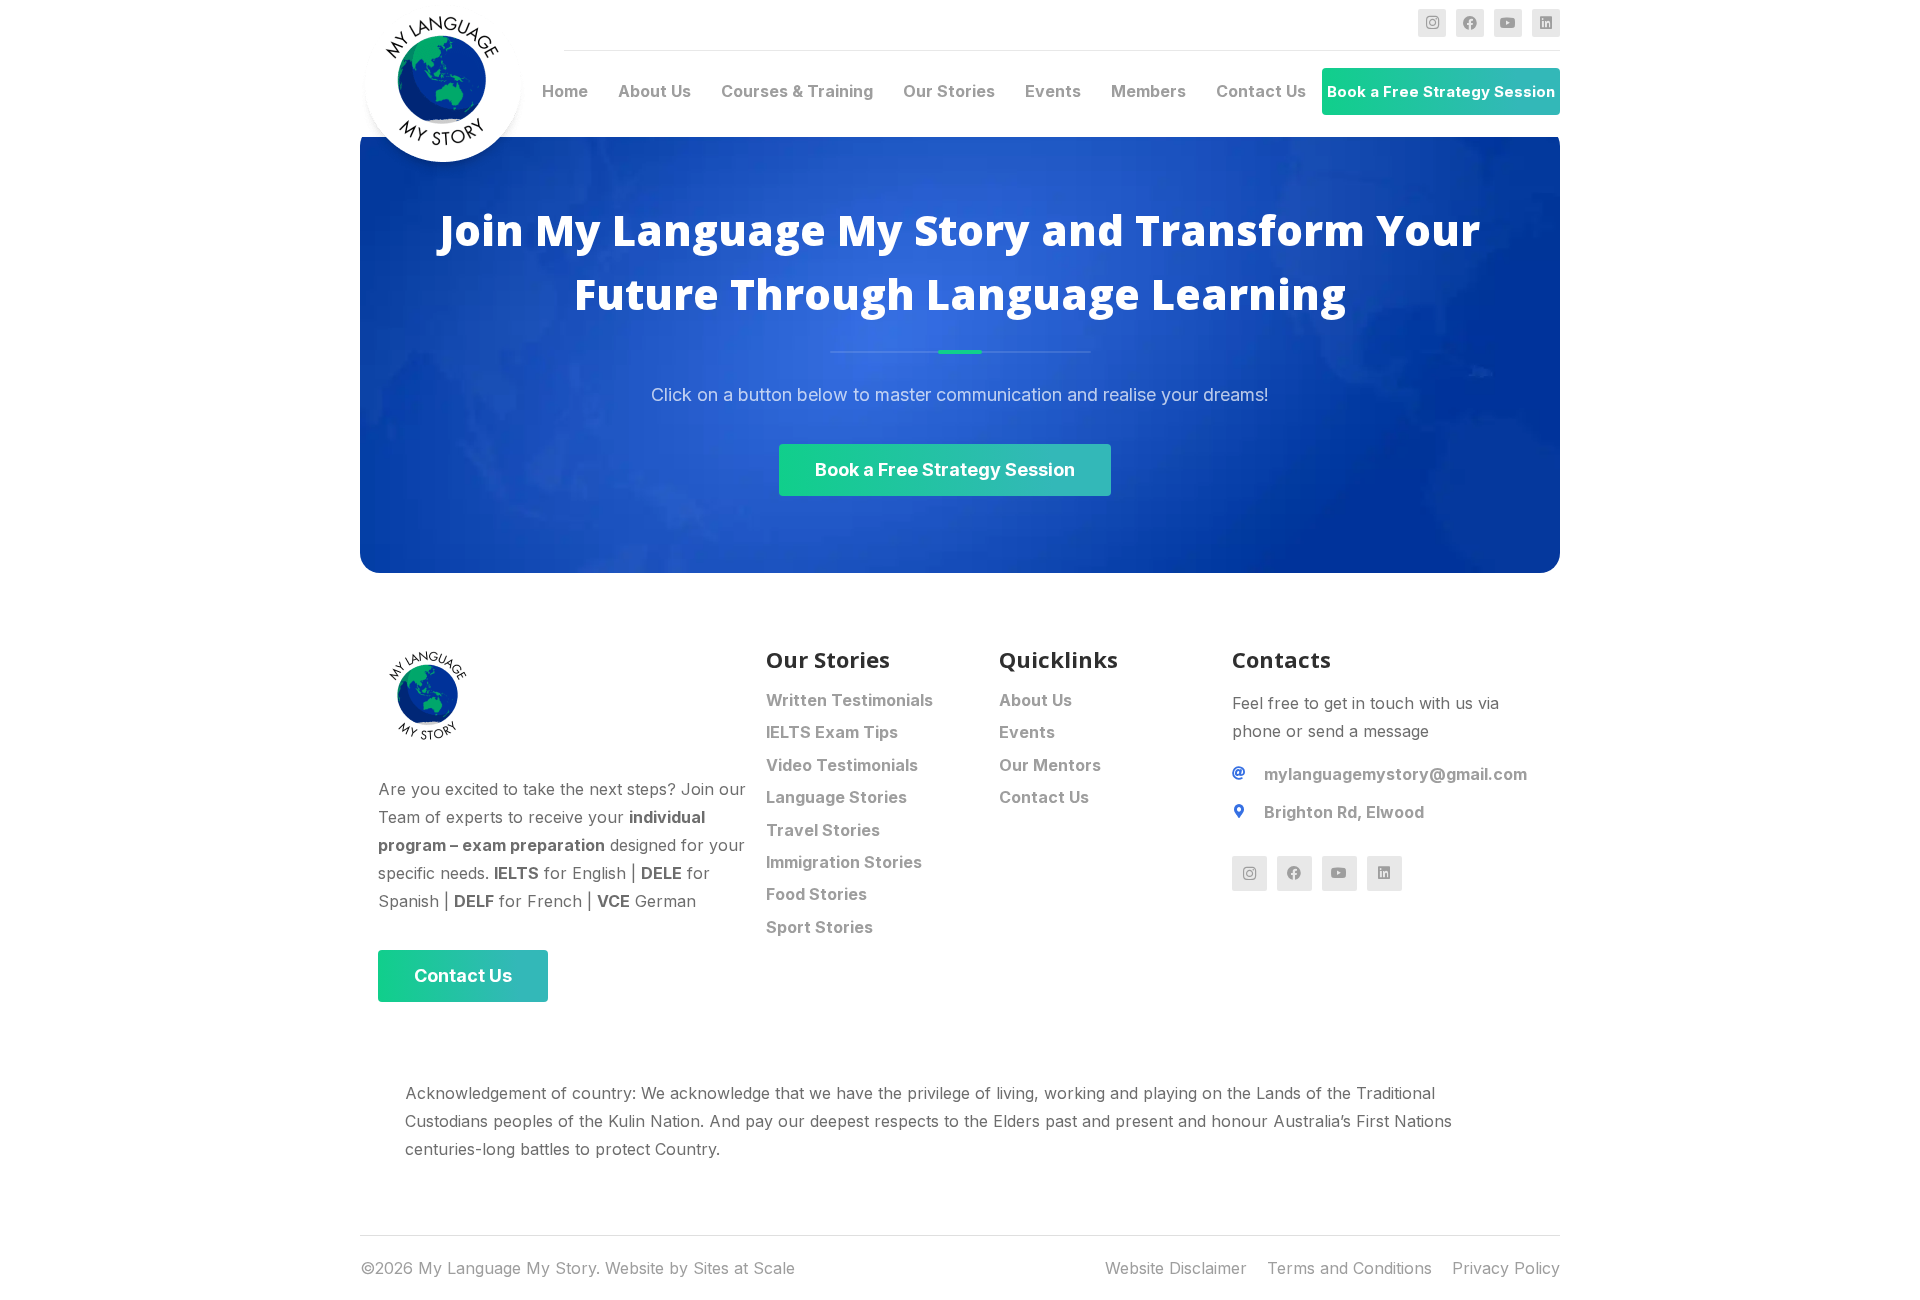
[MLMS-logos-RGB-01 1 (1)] (572, 695)
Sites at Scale (744, 1268)
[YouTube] (1508, 23)
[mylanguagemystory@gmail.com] (1248, 774)
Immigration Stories (844, 862)
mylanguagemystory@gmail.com (1395, 774)
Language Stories (836, 797)
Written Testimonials (849, 700)
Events (1027, 732)
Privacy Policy (1506, 1268)
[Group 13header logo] (443, 91)
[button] (701, 91)
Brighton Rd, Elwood (1344, 812)
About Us (1035, 700)
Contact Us (1044, 797)
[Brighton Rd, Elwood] (1248, 812)
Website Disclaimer (1176, 1268)
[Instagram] (1432, 23)
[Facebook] (1470, 23)
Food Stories (816, 894)
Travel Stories (823, 830)
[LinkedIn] (1546, 23)
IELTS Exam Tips (832, 732)
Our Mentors (1050, 765)
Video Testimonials (842, 765)
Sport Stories (819, 927)
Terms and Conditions (1349, 1268)
